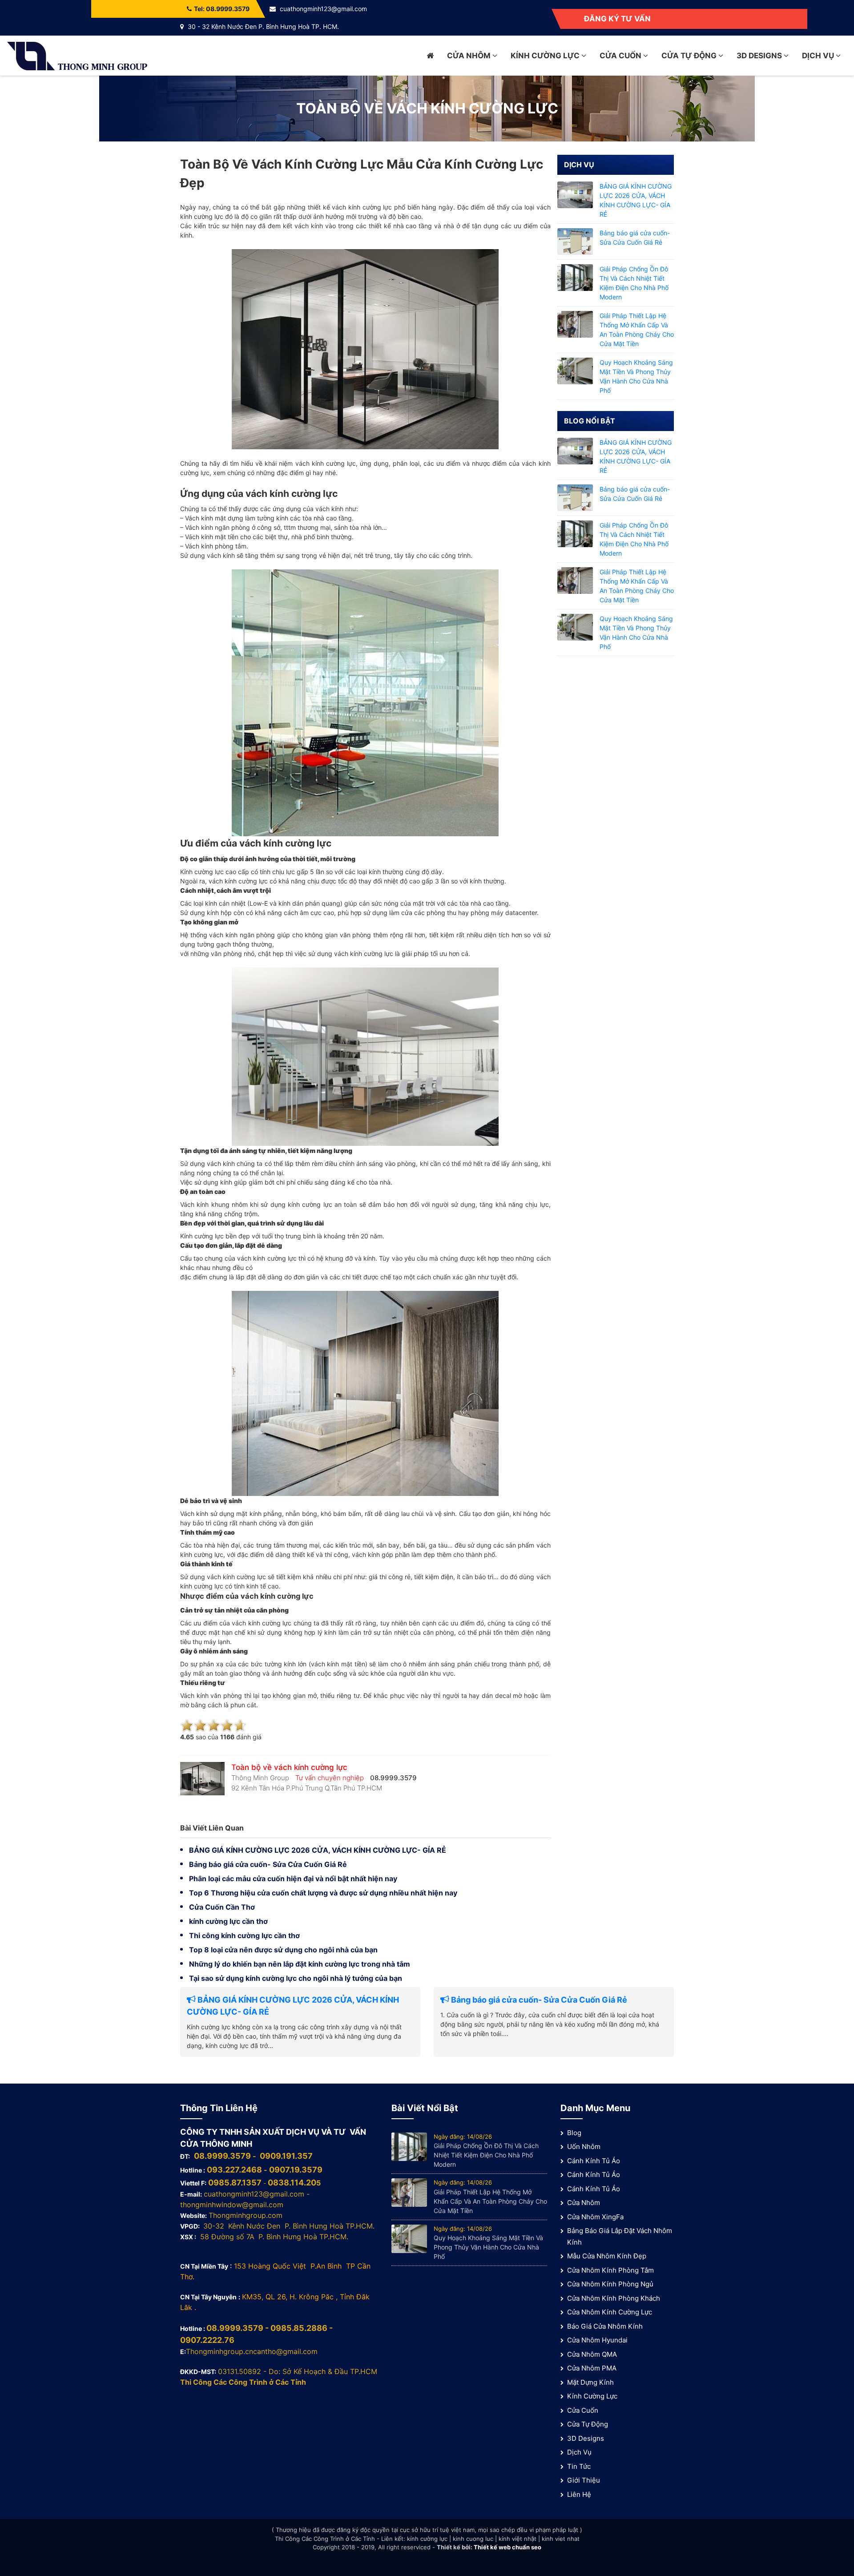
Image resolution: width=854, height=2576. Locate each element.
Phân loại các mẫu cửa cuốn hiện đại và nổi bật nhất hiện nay (293, 1879)
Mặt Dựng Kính (590, 2382)
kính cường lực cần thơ (228, 1921)
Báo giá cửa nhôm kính (605, 2326)
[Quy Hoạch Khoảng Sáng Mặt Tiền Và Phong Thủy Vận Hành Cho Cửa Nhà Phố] (575, 370)
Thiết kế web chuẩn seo (508, 2547)
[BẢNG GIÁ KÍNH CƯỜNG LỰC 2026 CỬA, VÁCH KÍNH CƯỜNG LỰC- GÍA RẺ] (575, 194)
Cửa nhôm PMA (592, 2368)
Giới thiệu (584, 2480)
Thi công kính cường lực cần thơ (244, 1935)
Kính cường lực (546, 56)
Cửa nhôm (470, 56)
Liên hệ (579, 2494)
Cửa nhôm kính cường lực (610, 2312)
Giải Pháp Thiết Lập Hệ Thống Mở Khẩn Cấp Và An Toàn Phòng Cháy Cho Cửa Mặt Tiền (490, 2201)
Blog (574, 2133)
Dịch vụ (819, 56)
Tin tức (579, 2466)
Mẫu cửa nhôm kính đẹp (607, 2256)
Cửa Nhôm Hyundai (597, 2340)
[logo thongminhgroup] (77, 55)
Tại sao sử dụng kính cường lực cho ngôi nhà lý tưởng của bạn (296, 1978)
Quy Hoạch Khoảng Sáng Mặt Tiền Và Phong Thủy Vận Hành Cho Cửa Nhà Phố (488, 2247)
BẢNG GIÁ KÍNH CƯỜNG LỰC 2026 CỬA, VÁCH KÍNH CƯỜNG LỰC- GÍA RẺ (318, 1850)
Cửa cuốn (621, 56)
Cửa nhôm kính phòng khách (614, 2298)
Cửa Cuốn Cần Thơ (222, 1907)
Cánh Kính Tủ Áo (594, 2161)
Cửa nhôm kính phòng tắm (610, 2270)
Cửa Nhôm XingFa (595, 2217)
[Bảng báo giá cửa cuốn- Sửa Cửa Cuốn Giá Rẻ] (575, 241)
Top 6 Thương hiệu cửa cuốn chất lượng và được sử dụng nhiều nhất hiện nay (323, 1893)
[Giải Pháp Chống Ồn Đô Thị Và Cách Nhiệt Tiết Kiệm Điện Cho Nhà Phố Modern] (575, 277)
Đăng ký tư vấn (617, 19)
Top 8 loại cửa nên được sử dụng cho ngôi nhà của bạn (283, 1950)
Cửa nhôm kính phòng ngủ (610, 2284)
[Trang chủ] (430, 56)
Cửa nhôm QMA (592, 2354)
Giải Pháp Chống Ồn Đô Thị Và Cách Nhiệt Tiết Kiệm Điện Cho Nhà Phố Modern (486, 2155)
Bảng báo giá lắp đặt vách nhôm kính (620, 2236)
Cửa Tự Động (690, 56)
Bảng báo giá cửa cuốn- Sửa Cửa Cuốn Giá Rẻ (268, 1864)
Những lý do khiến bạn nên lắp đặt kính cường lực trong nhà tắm (300, 1964)
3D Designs (760, 56)
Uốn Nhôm (584, 2147)
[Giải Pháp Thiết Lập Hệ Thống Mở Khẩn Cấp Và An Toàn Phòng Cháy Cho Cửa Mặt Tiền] (575, 324)
